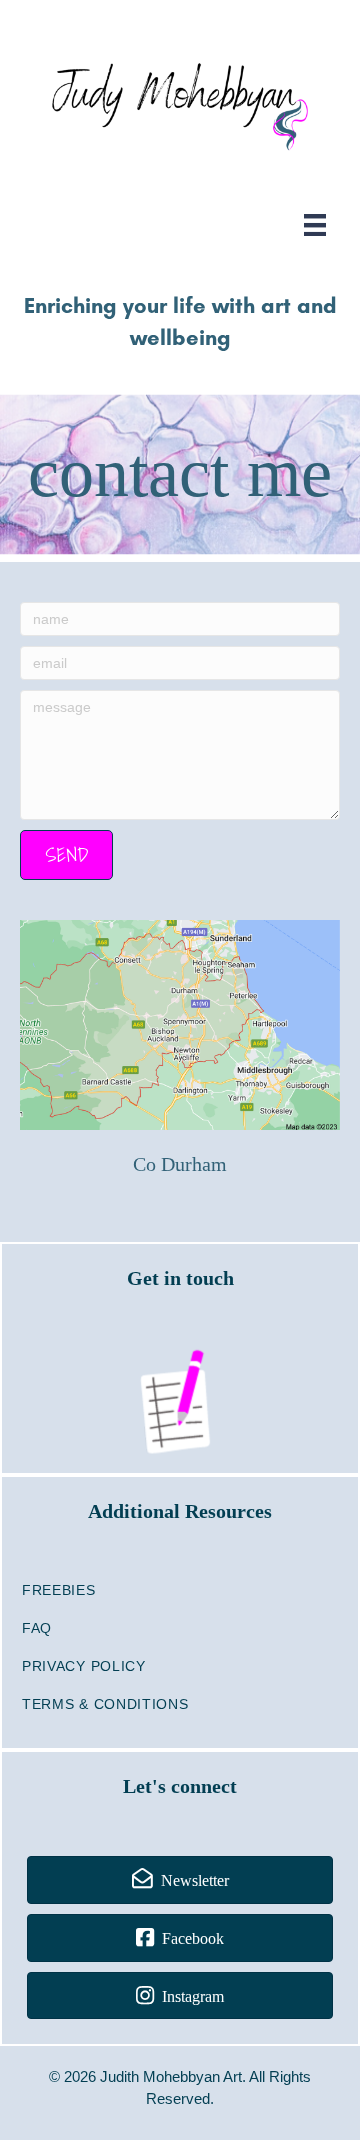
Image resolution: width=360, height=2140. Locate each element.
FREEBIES (59, 1590)
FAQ (37, 1628)
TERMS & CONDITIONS (105, 1704)
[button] (66, 855)
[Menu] (315, 225)
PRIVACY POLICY (84, 1666)
